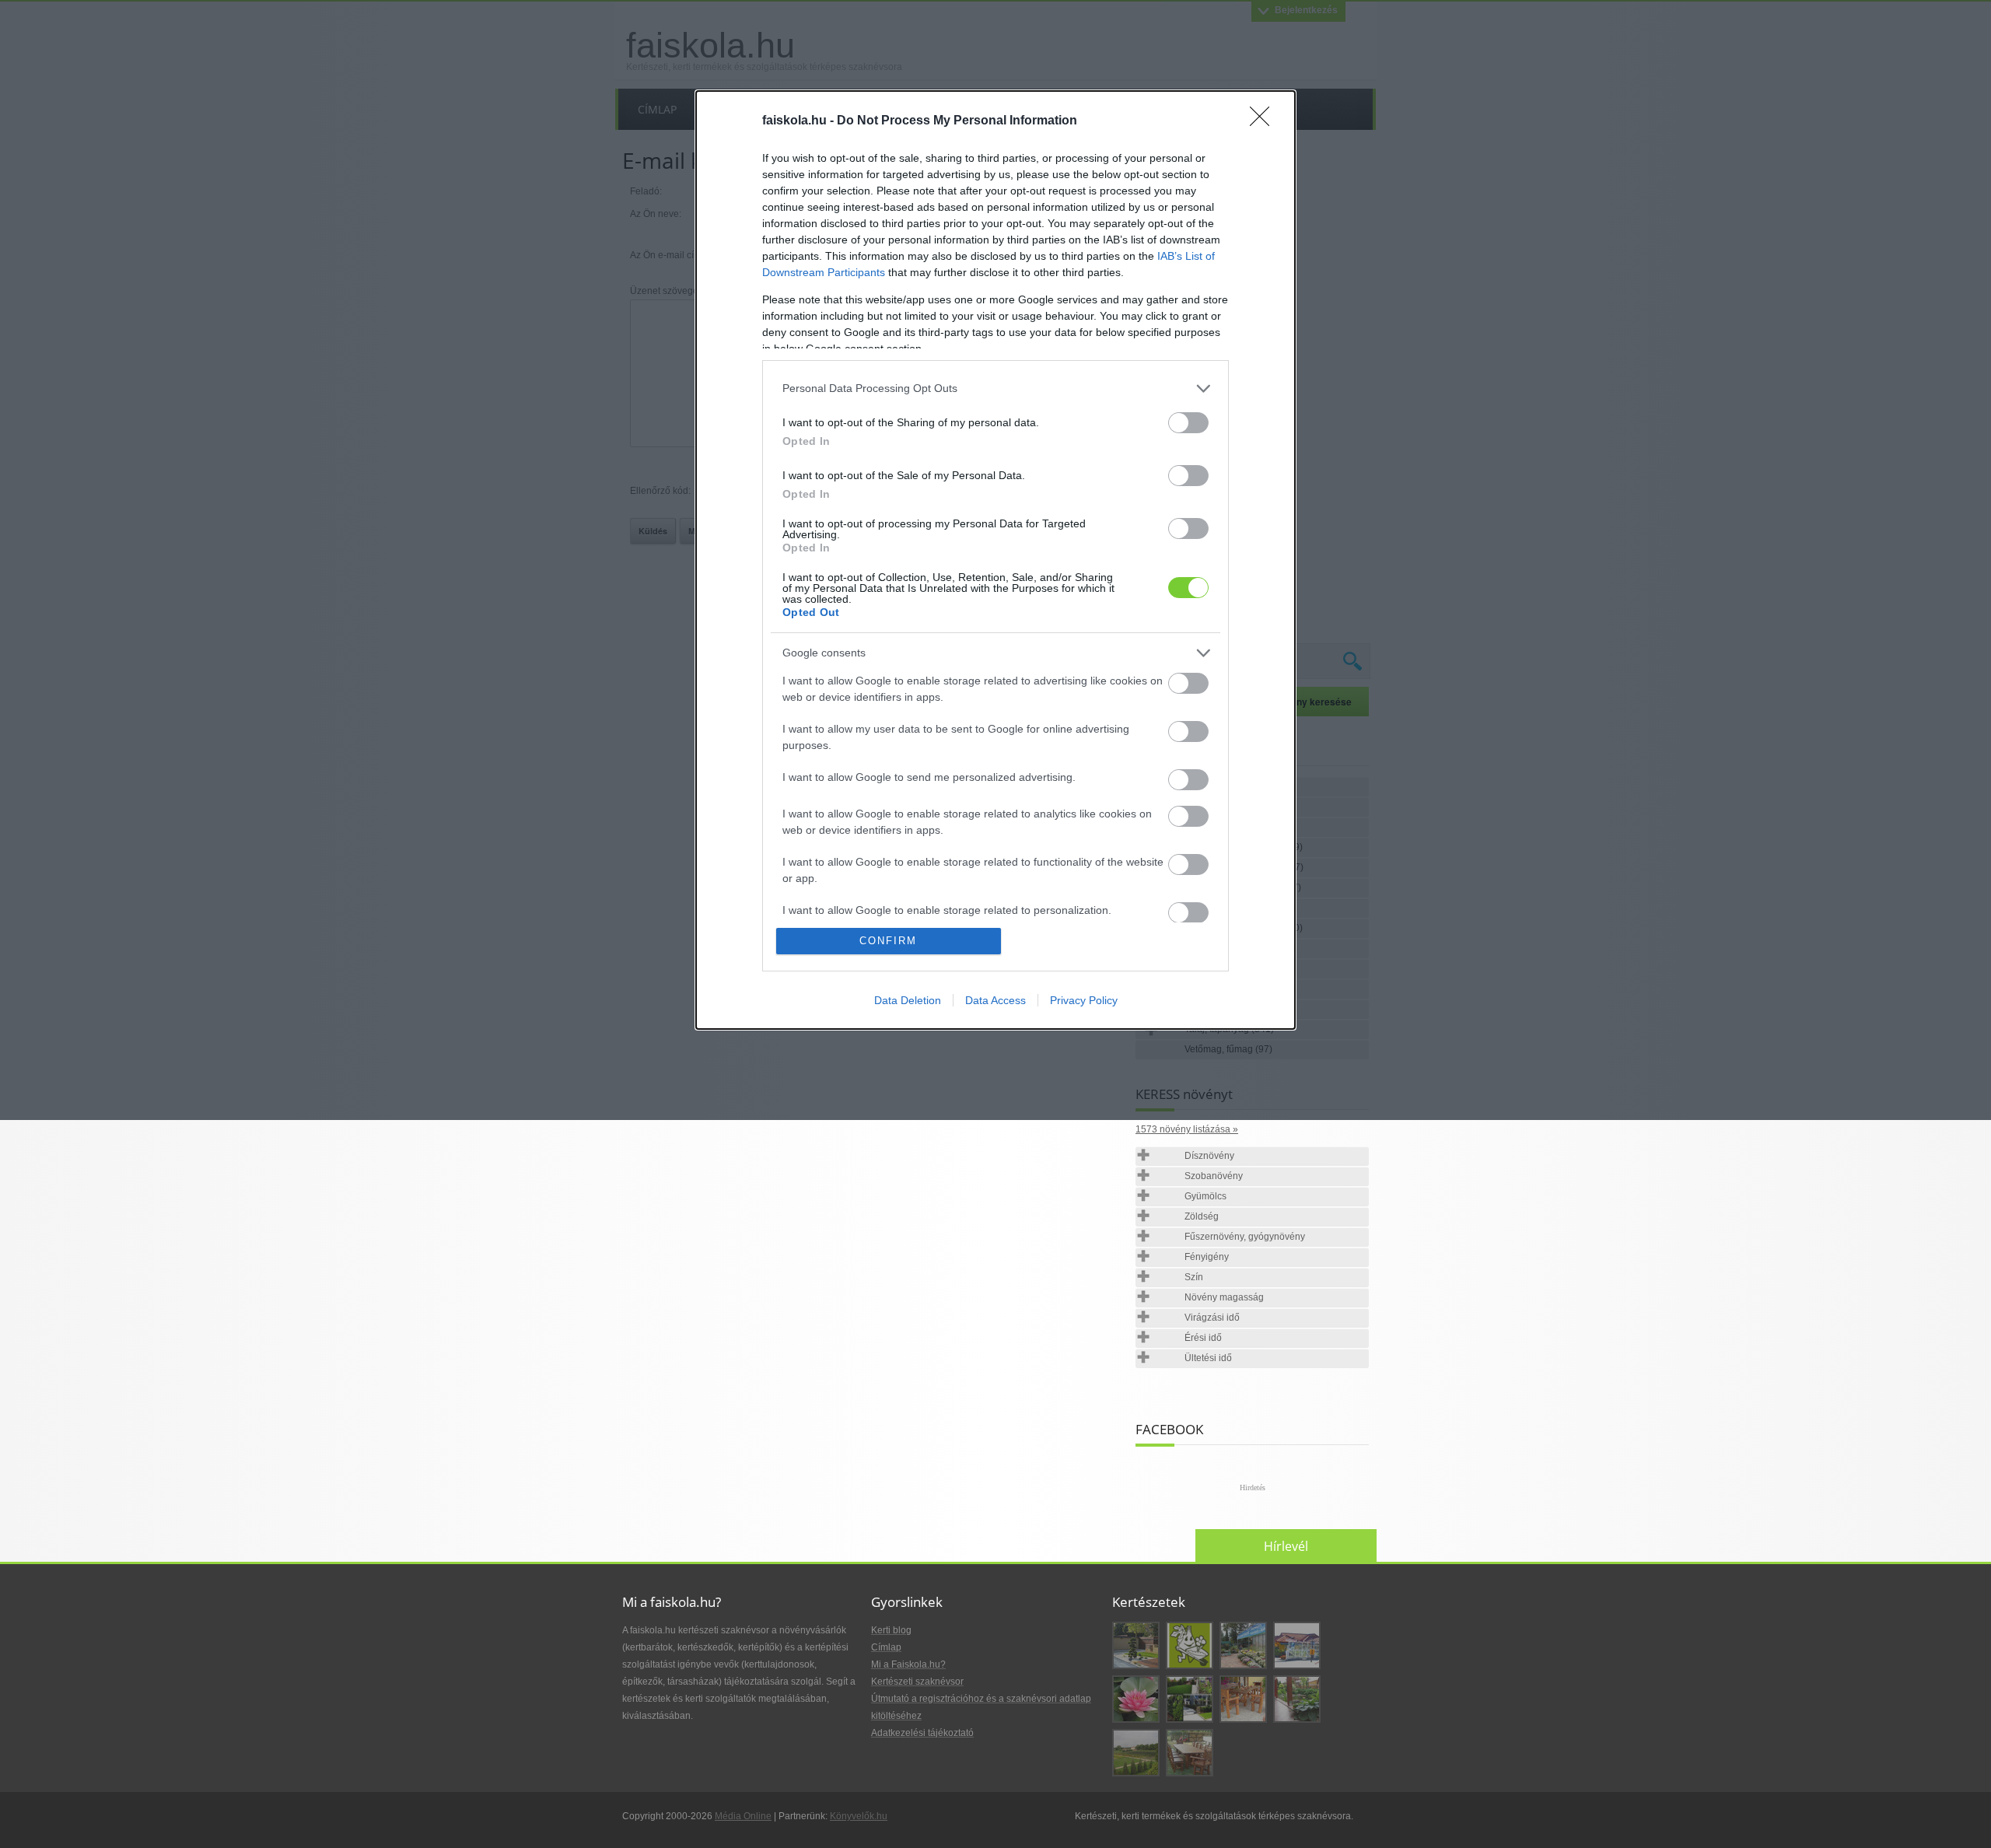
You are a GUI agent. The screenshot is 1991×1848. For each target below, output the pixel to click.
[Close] (1265, 121)
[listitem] (995, 388)
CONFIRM (888, 941)
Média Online (743, 1816)
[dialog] (995, 560)
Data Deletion (908, 1000)
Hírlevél (1286, 1546)
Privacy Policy (1084, 1000)
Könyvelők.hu (859, 1816)
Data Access (995, 1000)
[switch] (1188, 423)
